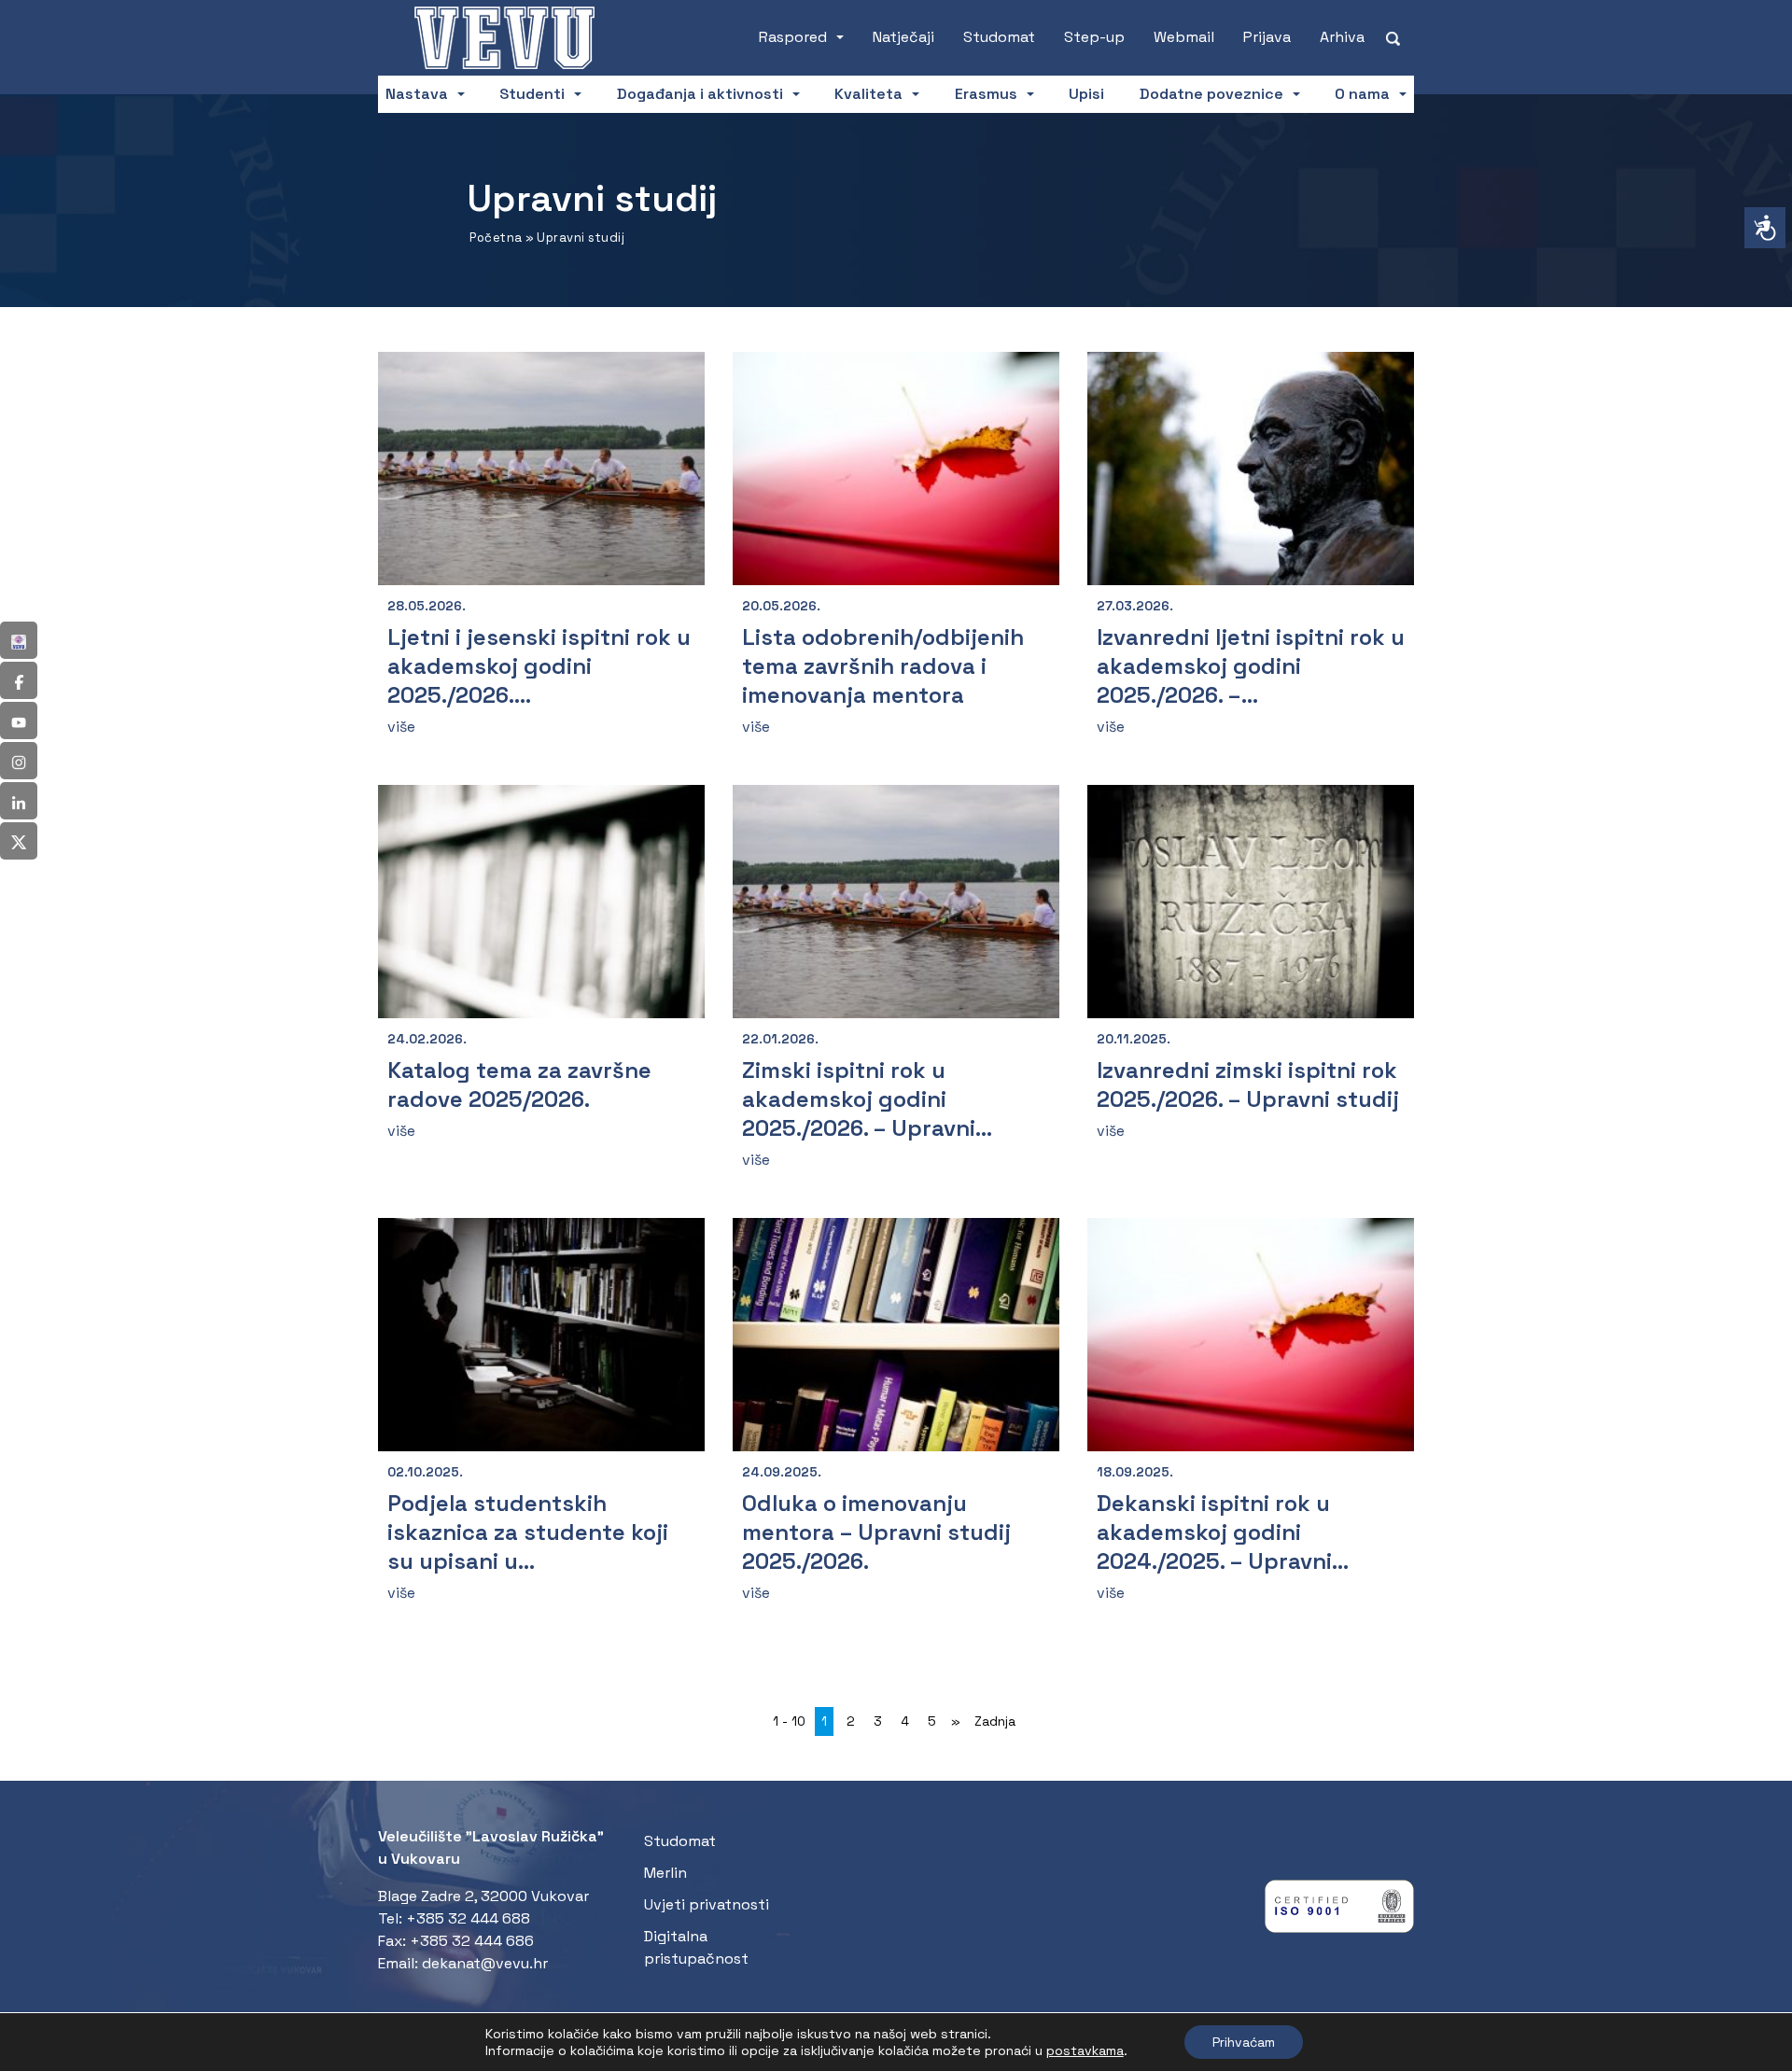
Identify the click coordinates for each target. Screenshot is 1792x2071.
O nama (1362, 94)
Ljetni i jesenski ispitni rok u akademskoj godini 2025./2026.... (539, 666)
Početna (496, 238)
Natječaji (903, 37)
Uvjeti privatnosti (707, 1904)
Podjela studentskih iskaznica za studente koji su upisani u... (528, 1532)
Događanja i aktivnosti (700, 94)
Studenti (532, 94)
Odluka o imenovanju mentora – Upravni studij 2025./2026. (876, 1532)
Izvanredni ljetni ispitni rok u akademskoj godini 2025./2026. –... (1251, 666)
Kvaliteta (868, 94)
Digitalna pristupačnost (696, 1947)
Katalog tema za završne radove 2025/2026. (519, 1084)
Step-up (1094, 37)
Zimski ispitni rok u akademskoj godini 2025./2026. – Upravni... (867, 1099)
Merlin (665, 1873)
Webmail (1184, 37)
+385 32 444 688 (468, 1918)
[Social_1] (19, 640)
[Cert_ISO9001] (1339, 1911)
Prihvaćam (1244, 2042)
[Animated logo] (507, 37)
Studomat (999, 37)
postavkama (1085, 2050)
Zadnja (995, 1721)
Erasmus (986, 94)
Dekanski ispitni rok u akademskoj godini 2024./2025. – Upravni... (1223, 1532)
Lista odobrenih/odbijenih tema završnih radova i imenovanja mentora (883, 666)
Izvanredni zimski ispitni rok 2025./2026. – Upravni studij (1248, 1084)
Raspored (793, 37)
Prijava (1267, 37)
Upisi (1086, 94)
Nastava (417, 94)
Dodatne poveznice (1211, 94)
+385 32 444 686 (472, 1941)
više (401, 727)
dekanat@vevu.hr (485, 1963)
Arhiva (1342, 37)
